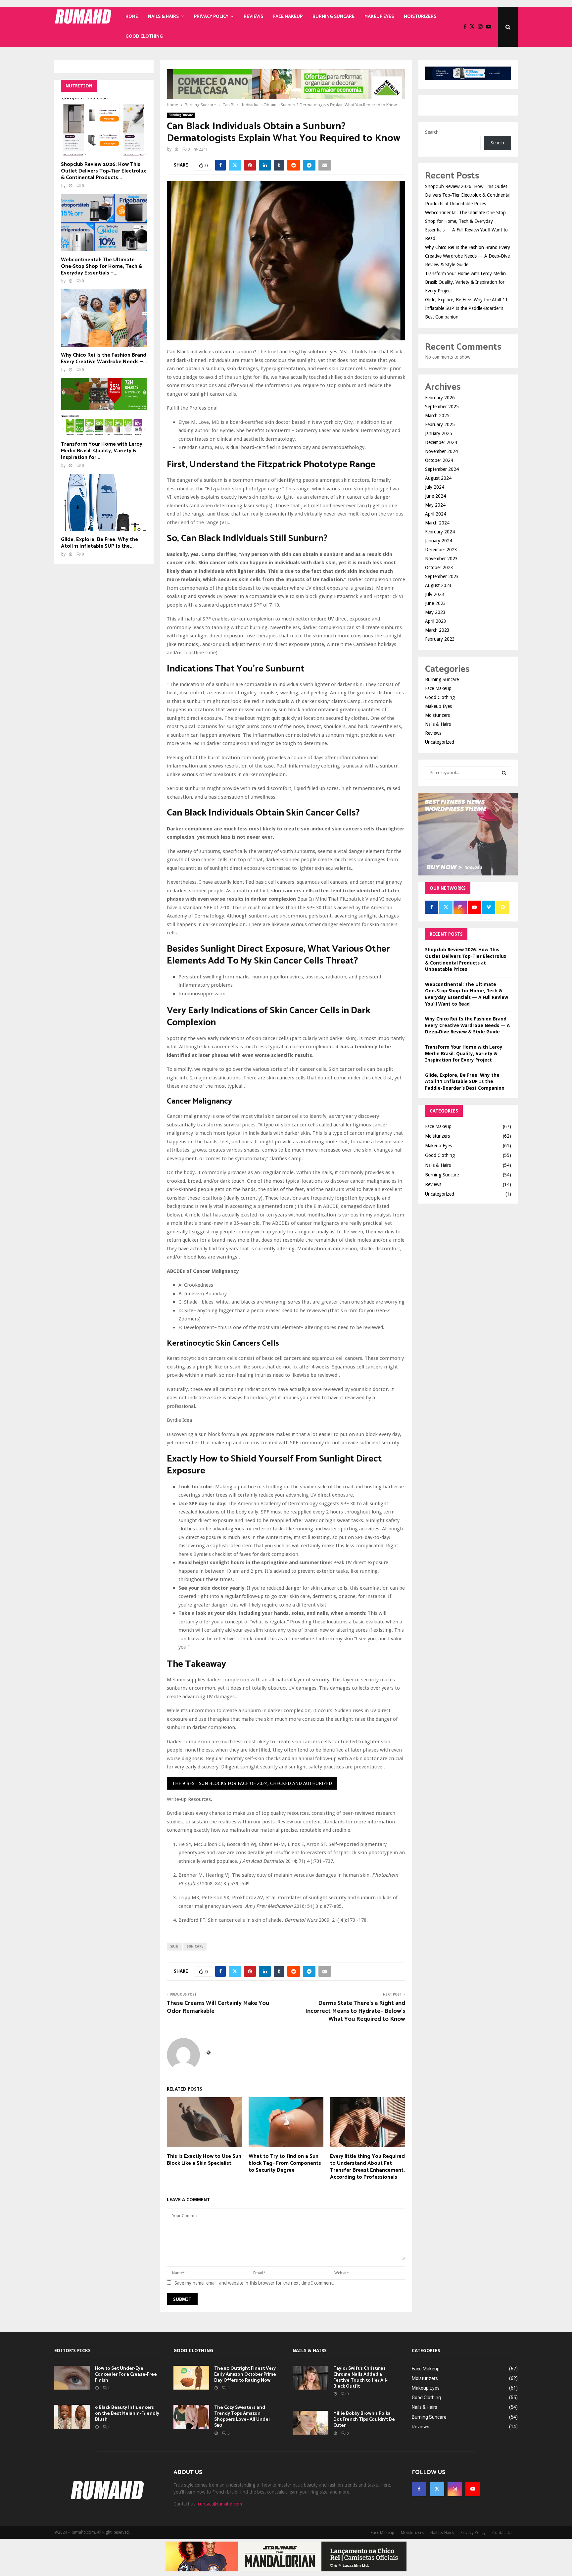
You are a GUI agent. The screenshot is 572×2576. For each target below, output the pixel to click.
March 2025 (437, 416)
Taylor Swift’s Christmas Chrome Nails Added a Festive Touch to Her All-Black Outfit (360, 2378)
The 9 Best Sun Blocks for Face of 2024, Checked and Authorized (252, 1783)
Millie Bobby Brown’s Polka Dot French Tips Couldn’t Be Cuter (364, 2420)
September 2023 (442, 576)
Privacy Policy (211, 17)
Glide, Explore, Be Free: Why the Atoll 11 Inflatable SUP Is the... (99, 543)
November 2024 (441, 451)
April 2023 (436, 621)
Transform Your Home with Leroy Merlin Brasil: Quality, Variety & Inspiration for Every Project (465, 282)
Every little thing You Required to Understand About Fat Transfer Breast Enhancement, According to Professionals (367, 2167)
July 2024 (435, 487)
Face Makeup (288, 17)
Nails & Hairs (163, 17)
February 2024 (440, 532)
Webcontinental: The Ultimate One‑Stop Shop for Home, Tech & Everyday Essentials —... (102, 266)
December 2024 (441, 442)
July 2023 (435, 594)
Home (132, 17)
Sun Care (195, 1946)
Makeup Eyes (379, 17)
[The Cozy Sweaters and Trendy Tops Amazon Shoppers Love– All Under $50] (191, 2417)
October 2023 (439, 568)
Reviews (253, 17)
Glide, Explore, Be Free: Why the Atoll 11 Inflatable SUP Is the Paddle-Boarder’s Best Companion (466, 308)
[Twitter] (474, 27)
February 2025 (440, 424)
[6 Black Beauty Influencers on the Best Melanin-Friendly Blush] (72, 2417)
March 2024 (437, 523)
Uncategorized (440, 742)
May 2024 (435, 505)
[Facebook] (467, 27)
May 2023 (435, 612)
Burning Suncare (334, 17)
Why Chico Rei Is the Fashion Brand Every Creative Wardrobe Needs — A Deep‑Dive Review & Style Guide (468, 256)
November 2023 (441, 559)
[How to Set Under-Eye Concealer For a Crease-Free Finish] (72, 2378)
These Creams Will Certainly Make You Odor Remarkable (218, 2007)
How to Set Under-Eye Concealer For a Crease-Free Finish (126, 2375)
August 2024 (438, 478)
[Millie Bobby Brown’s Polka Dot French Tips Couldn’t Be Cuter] (310, 2423)
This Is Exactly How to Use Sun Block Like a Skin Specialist (204, 2160)
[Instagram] (482, 27)
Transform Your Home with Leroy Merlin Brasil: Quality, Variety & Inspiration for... (102, 451)
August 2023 (438, 585)
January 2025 (439, 433)
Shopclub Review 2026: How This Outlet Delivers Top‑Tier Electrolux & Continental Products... (103, 171)
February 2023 (440, 639)
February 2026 (440, 398)
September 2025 (442, 407)
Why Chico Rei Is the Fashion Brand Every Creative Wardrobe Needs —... (104, 358)
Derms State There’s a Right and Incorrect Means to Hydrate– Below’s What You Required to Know (355, 2011)
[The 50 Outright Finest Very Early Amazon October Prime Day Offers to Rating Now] (191, 2378)
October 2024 (439, 460)
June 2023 (435, 603)
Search (432, 132)
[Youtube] (490, 27)
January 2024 (439, 541)
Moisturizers (420, 17)
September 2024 (442, 469)
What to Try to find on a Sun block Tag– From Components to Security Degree (285, 2163)
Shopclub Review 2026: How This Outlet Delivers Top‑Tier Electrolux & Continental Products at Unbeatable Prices (468, 195)
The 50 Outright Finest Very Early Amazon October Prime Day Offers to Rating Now (245, 2375)
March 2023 (437, 630)
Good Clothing (144, 37)
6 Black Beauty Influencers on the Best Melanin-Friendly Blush (127, 2414)
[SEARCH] (504, 773)
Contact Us (502, 2533)
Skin (174, 1946)
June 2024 (435, 496)
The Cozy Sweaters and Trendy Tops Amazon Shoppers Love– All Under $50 (242, 2417)
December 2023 (441, 550)
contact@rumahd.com (220, 2504)
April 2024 (436, 514)
